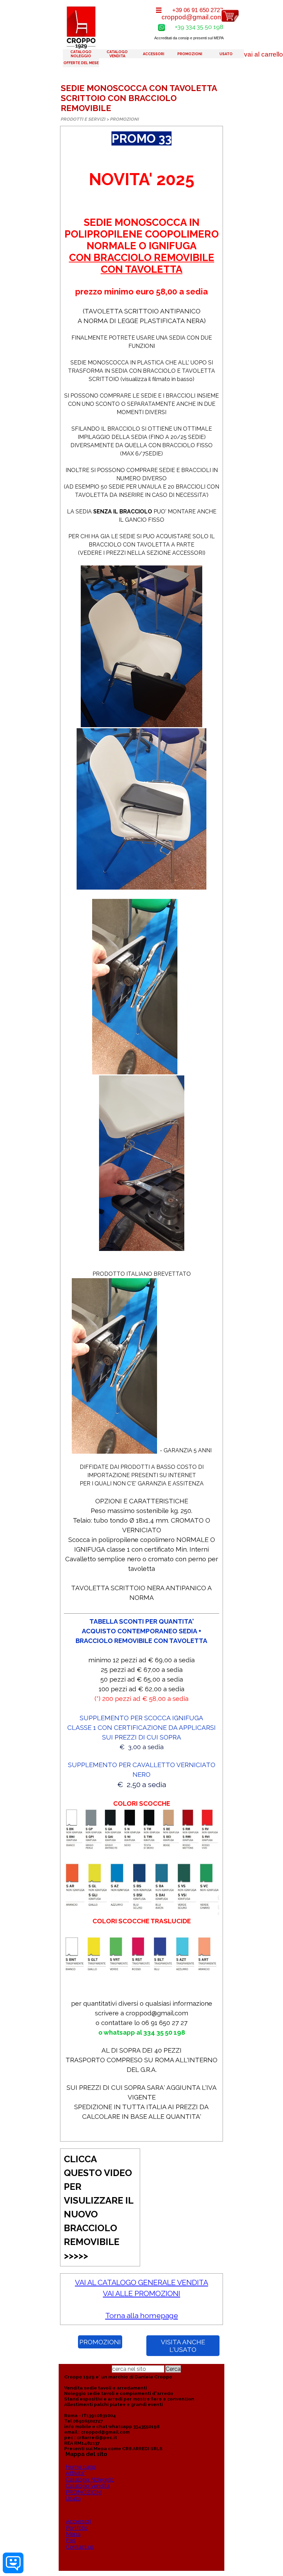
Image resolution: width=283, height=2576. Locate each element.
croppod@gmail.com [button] (192, 17)
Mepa (73, 2534)
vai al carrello (264, 54)
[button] (161, 27)
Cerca (173, 2369)
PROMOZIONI (190, 54)
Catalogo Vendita (88, 2486)
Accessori (78, 2521)
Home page (81, 2467)
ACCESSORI (154, 54)
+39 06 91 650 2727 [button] (198, 10)
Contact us (80, 2547)
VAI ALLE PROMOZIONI (141, 2293)
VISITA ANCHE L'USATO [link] (183, 2346)
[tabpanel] (141, 1134)
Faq (71, 2540)
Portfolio (77, 2528)
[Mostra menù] (159, 10)
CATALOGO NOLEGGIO (81, 54)
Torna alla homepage (142, 2316)
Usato (73, 2499)
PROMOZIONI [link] (100, 2342)
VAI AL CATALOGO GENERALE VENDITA (141, 2282)
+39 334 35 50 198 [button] (199, 27)
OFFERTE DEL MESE (81, 63)
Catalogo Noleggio (90, 2480)
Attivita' (75, 2473)
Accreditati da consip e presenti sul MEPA (189, 38)
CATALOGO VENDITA (117, 54)
